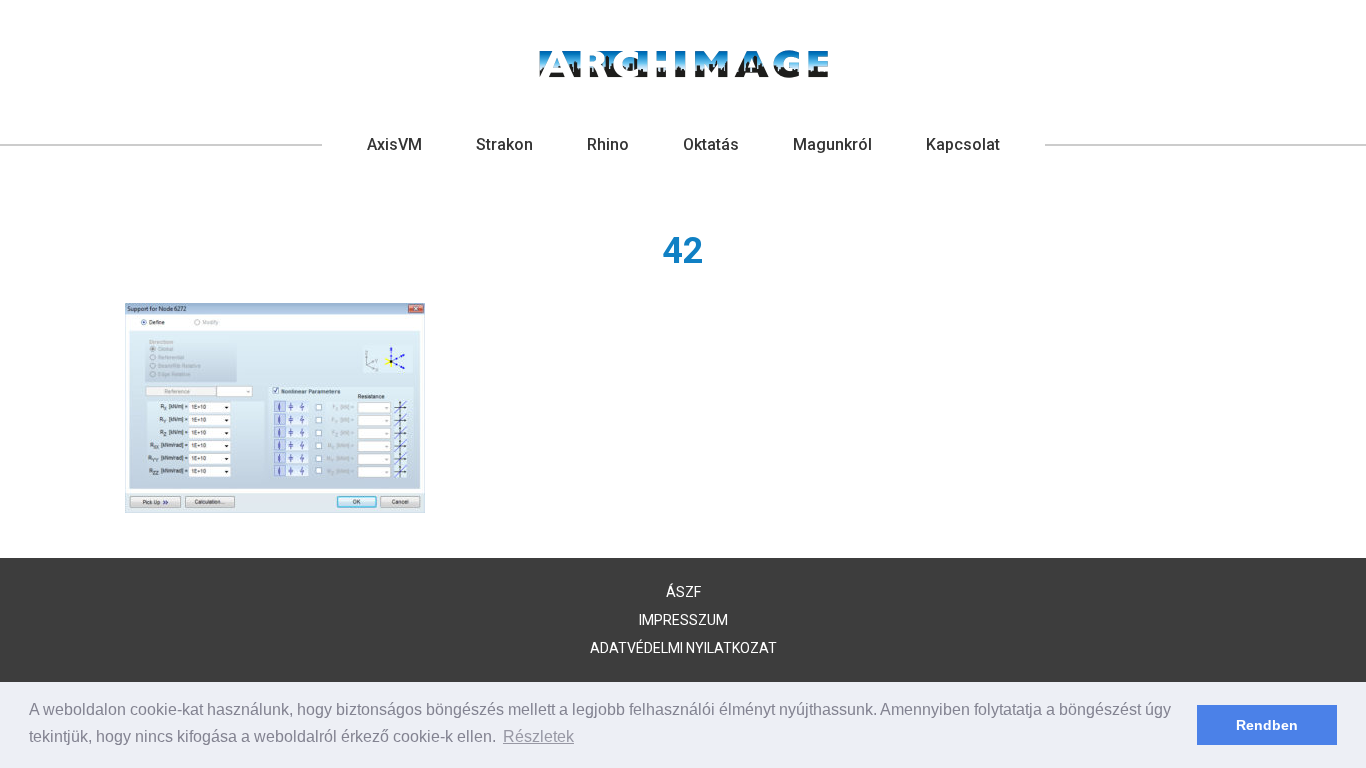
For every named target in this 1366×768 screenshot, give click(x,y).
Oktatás (711, 144)
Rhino (608, 144)
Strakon (504, 144)
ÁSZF (683, 592)
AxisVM (394, 144)
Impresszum (683, 620)
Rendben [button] (1267, 725)
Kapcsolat (963, 144)
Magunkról (832, 144)
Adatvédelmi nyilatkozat (683, 648)
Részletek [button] (538, 736)
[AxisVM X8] (683, 64)
